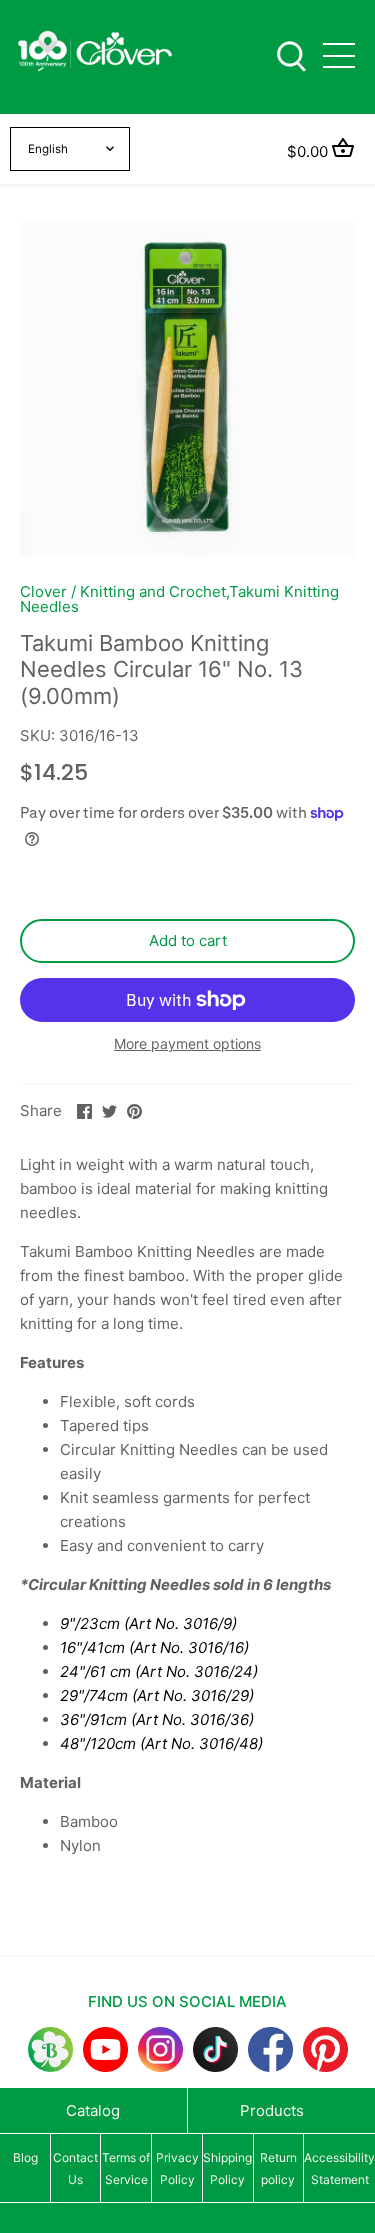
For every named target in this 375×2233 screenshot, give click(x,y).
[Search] (291, 54)
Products (272, 2110)
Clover (43, 591)
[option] (187, 388)
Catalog (93, 2110)
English (48, 149)
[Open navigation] (339, 55)
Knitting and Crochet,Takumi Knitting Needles (179, 599)
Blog (25, 2157)
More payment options (187, 1043)
